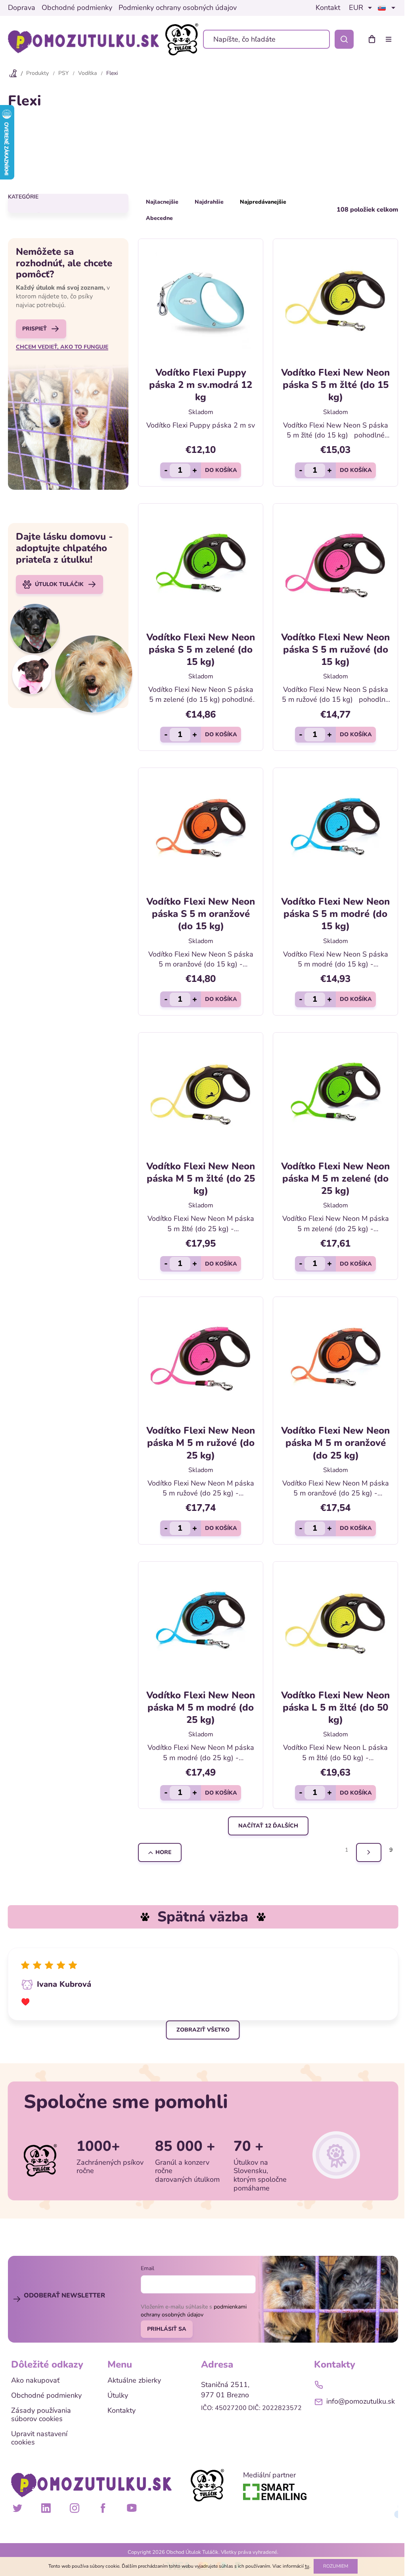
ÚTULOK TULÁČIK (59, 584)
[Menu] (390, 39)
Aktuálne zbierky (134, 2381)
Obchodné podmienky (77, 8)
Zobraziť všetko (203, 2030)
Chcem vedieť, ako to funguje (62, 347)
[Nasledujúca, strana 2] (369, 1852)
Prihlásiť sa (167, 2329)
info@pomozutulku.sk (361, 2401)
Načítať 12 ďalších (268, 1826)
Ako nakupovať (35, 2381)
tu (307, 2566)
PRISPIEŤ (34, 329)
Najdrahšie (209, 202)
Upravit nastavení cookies (39, 2438)
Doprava (22, 8)
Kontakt (328, 8)
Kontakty (122, 2411)
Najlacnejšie (162, 202)
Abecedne (159, 218)
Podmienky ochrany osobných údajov (178, 8)
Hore (163, 1852)
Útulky (118, 2396)
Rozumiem (336, 2566)
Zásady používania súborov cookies (41, 2415)
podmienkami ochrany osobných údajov (194, 2311)
